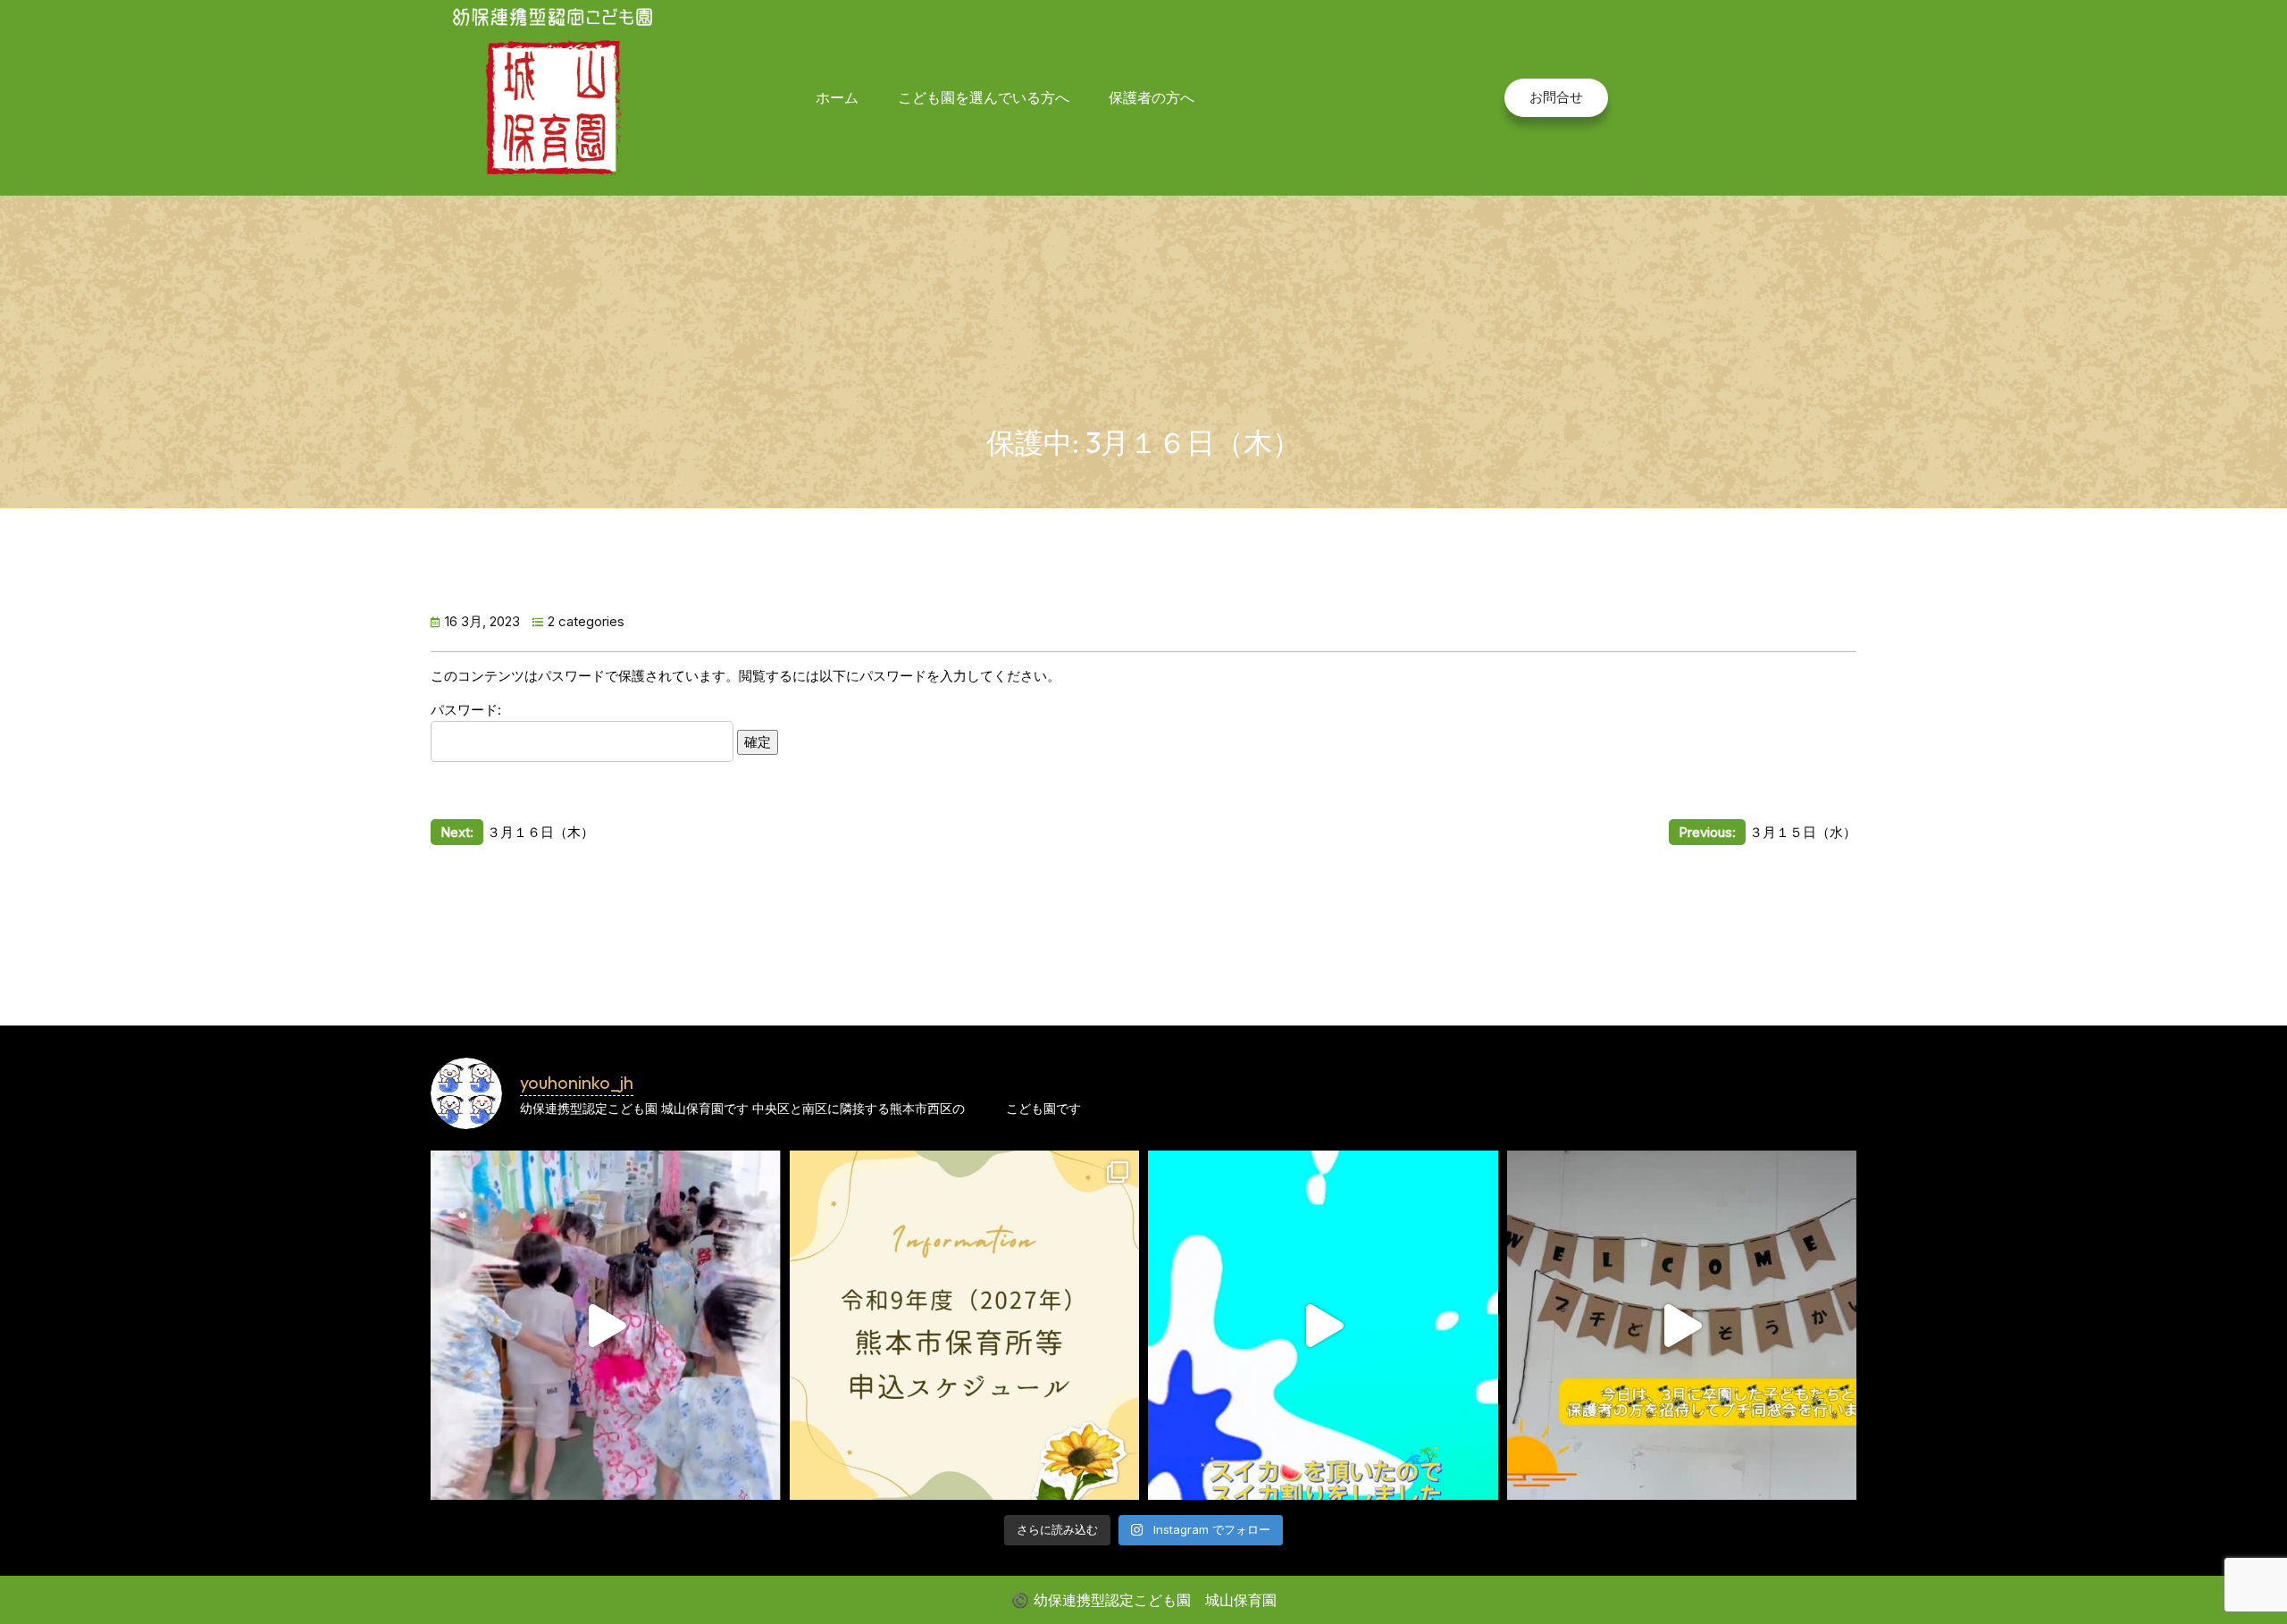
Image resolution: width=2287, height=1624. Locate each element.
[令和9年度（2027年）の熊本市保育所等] (965, 1326)
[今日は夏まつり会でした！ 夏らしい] (606, 1326)
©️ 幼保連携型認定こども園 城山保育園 (1144, 1600)
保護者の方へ (1152, 97)
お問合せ (1556, 97)
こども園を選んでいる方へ (984, 97)
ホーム (837, 97)
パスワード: (466, 710)
